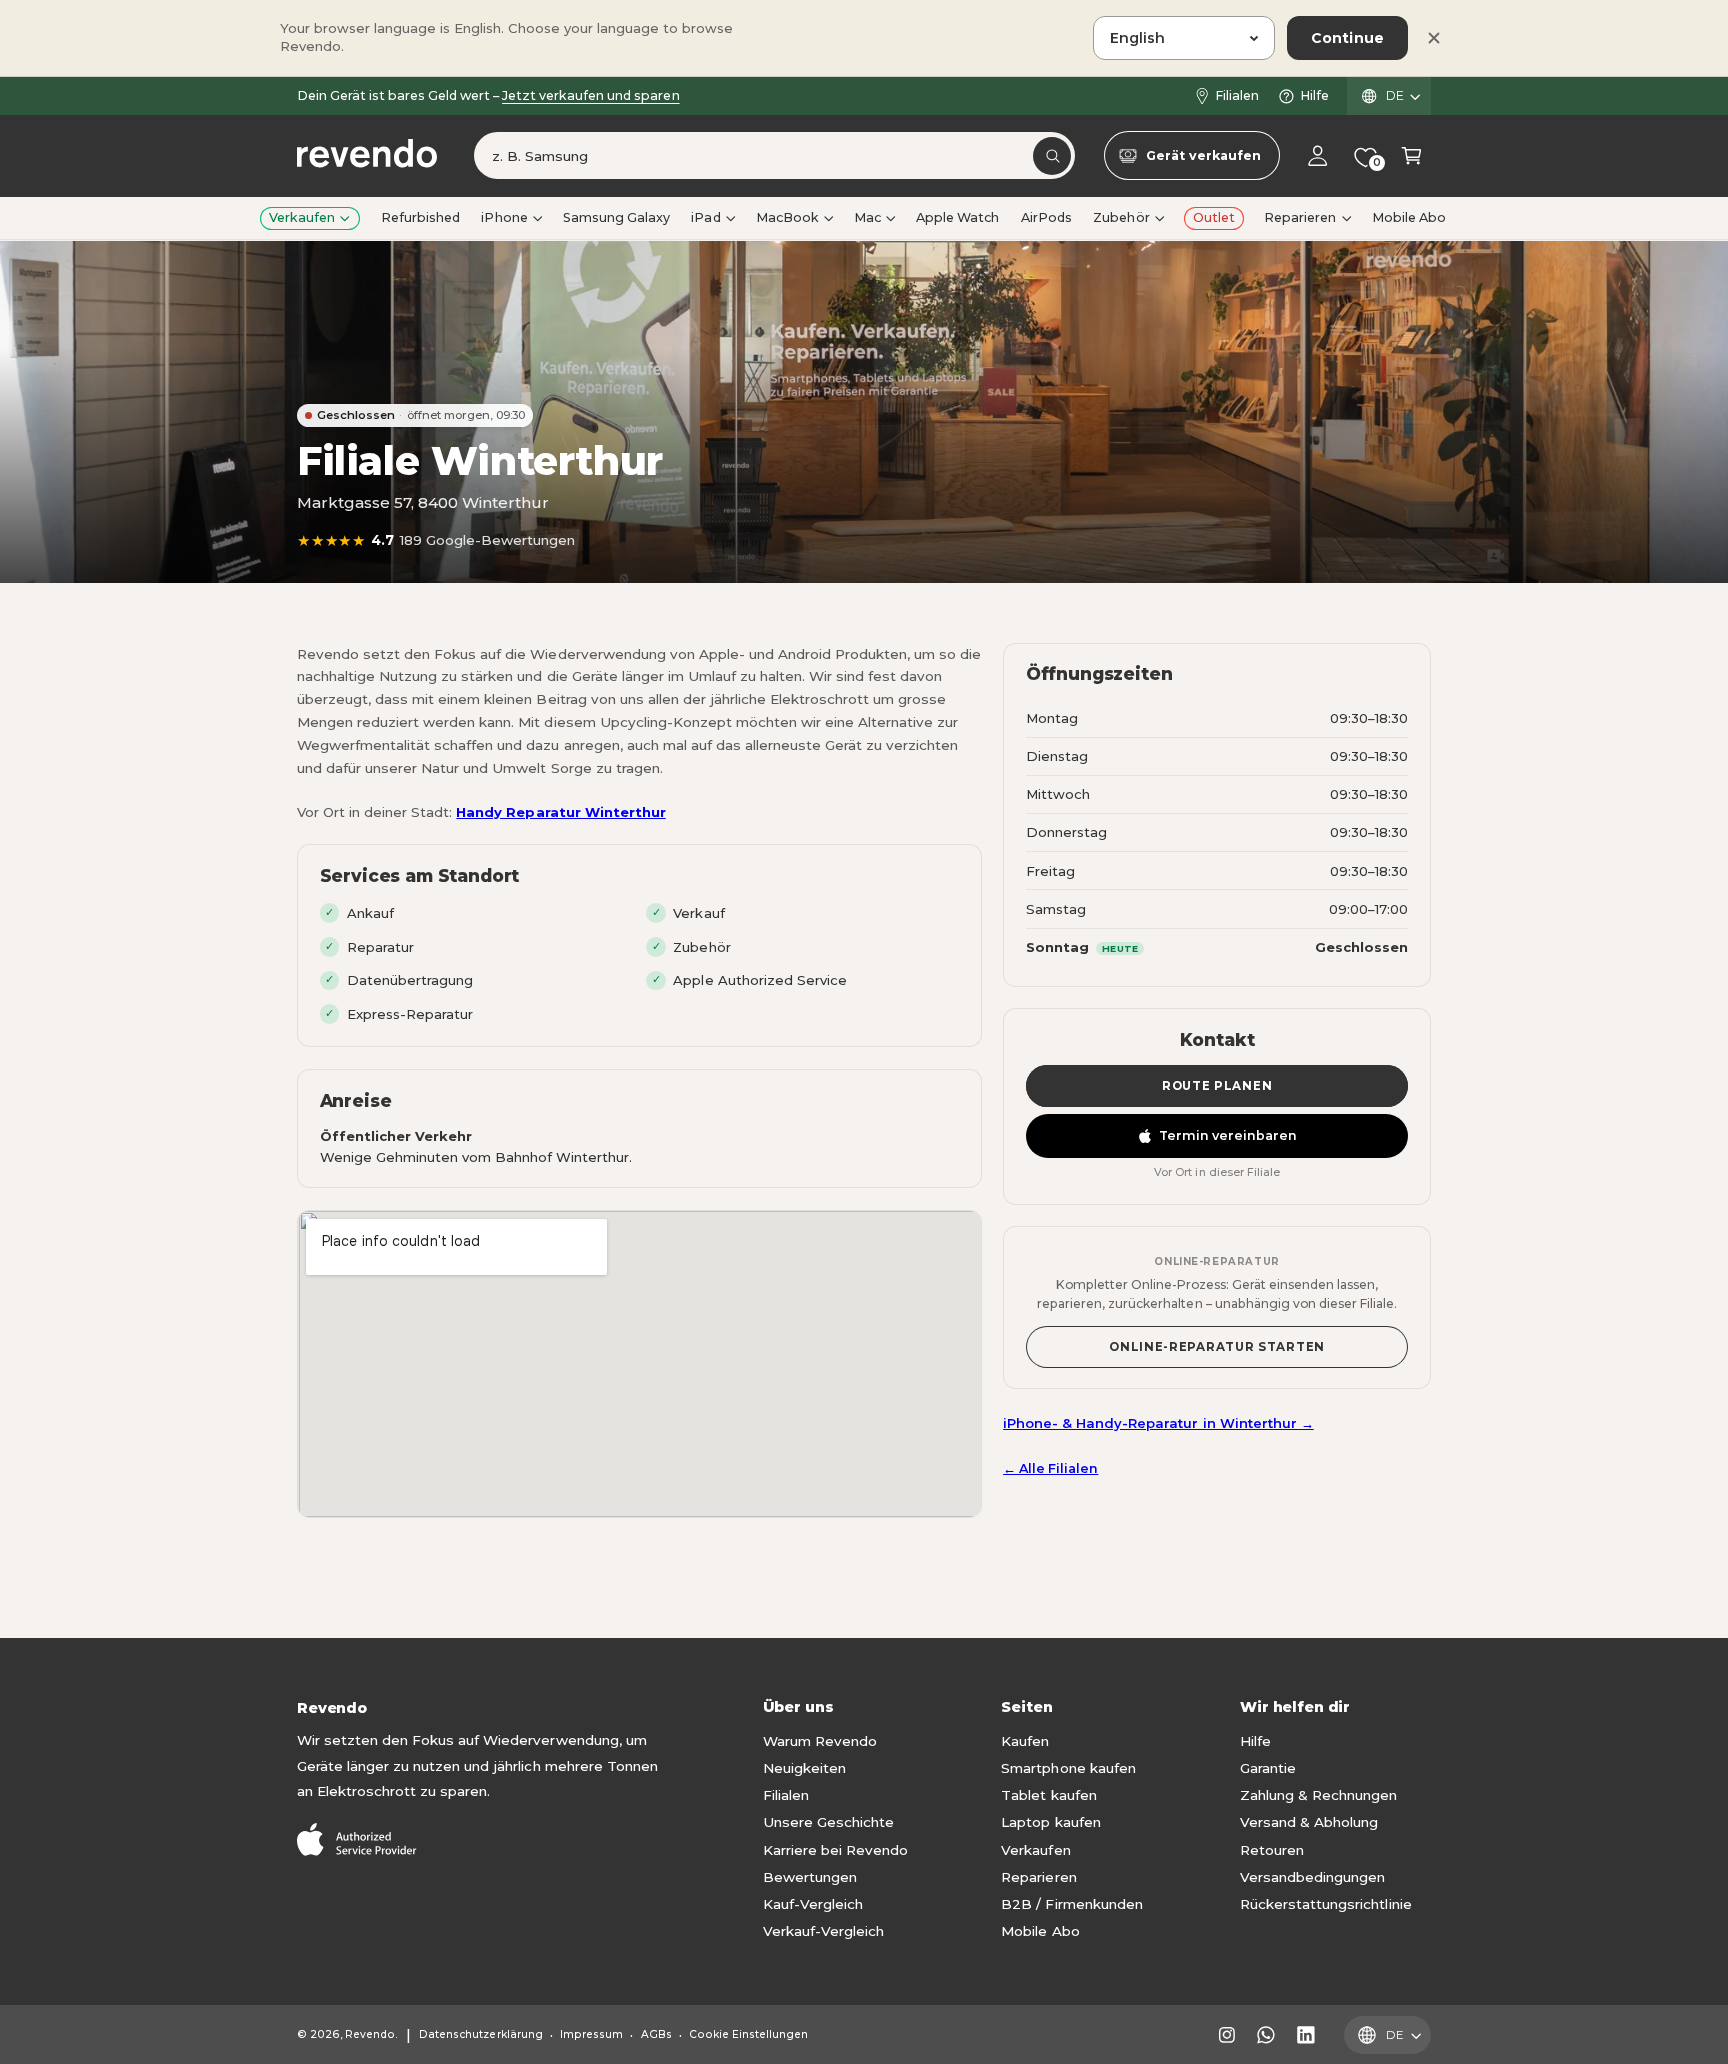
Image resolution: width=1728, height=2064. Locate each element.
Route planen (1217, 1086)
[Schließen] (1434, 38)
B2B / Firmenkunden (1071, 1904)
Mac (867, 217)
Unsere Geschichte (828, 1822)
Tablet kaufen (1048, 1795)
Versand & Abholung (1309, 1822)
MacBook (787, 217)
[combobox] (774, 156)
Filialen (1237, 95)
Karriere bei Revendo (835, 1850)
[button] (1411, 156)
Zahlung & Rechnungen (1318, 1795)
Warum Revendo (820, 1741)
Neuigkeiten (804, 1768)
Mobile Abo (1040, 1931)
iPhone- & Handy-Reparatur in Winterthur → (1158, 1423)
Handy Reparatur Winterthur (560, 812)
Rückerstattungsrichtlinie (1325, 1904)
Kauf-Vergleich (813, 1904)
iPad (705, 217)
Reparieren (1300, 217)
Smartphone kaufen (1068, 1768)
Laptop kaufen (1050, 1822)
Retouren (1272, 1850)
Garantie (1268, 1768)
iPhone (504, 217)
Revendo (370, 2034)
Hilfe (1314, 95)
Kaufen (1025, 1741)
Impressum (591, 2034)
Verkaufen (302, 217)
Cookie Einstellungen (748, 2034)
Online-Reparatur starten (1217, 1347)
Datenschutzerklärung (480, 2034)
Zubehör (1121, 217)
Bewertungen (810, 1877)
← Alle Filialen (1050, 1468)
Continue (1347, 38)
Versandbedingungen (1312, 1877)
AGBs (656, 2034)
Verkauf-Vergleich (823, 1931)
